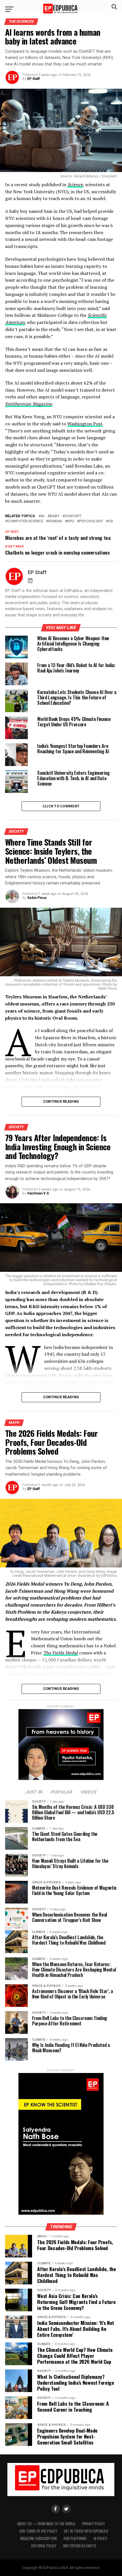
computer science (25, 521)
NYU (71, 521)
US (111, 521)
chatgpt (73, 516)
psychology (91, 521)
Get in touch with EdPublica (86, 2531)
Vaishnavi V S (38, 1193)
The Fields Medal (61, 1653)
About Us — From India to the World (46, 2524)
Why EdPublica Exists (80, 2546)
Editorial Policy (44, 2546)
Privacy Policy (93, 2524)
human (55, 521)
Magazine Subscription (39, 2538)
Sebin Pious (37, 898)
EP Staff (33, 79)
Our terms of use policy (38, 2531)
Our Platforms (75, 2538)
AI (43, 516)
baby (55, 516)
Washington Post (85, 424)
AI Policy (100, 2538)
